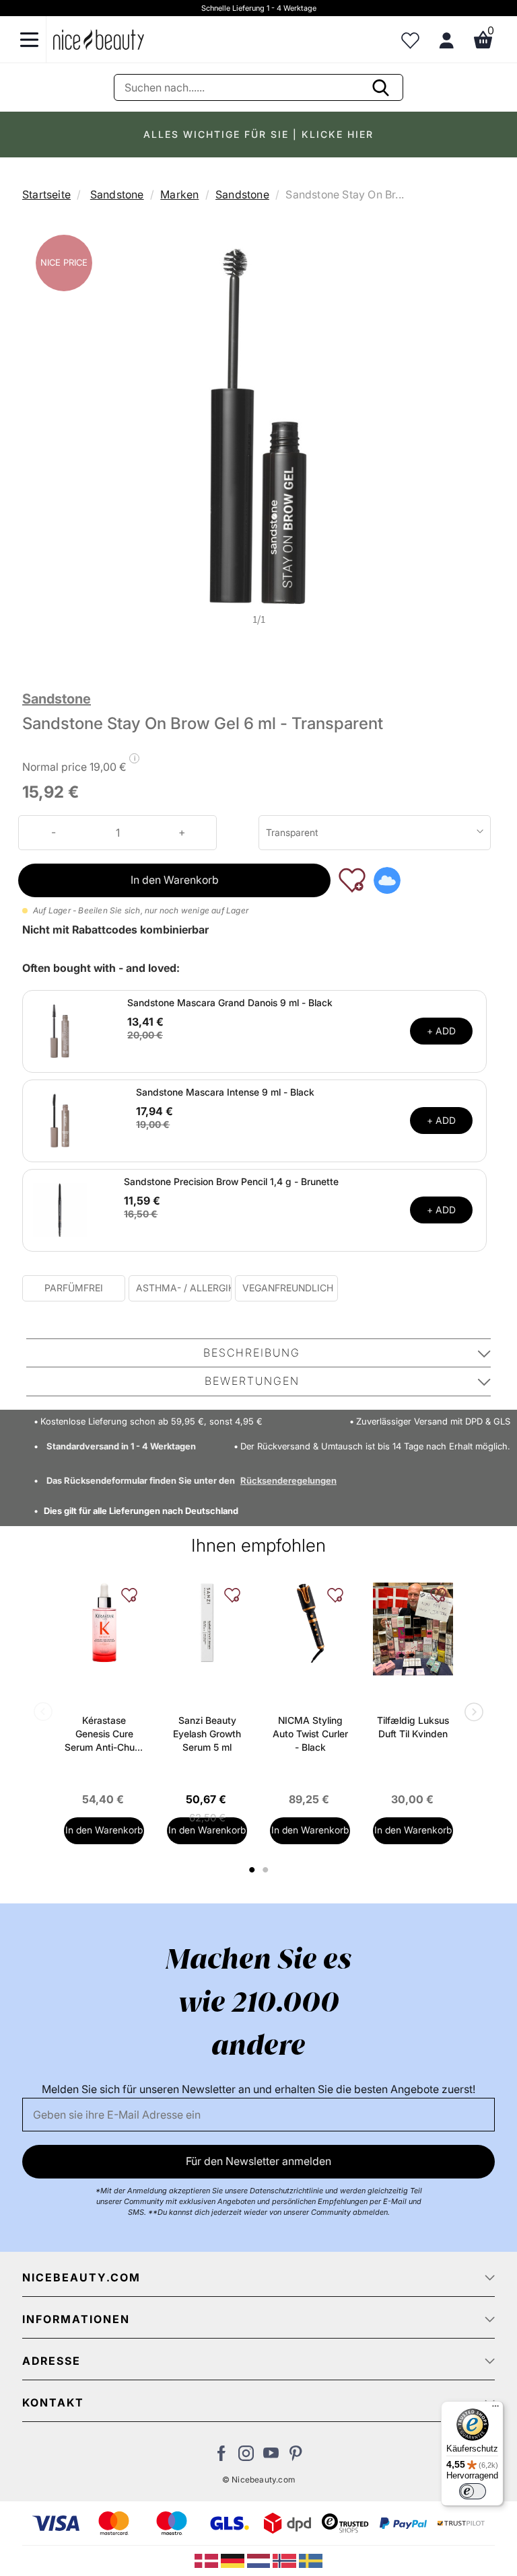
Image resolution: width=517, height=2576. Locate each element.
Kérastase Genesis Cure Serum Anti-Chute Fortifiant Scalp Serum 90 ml (104, 1734)
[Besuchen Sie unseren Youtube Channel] (271, 2457)
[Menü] (495, 2409)
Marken (179, 194)
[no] (286, 2560)
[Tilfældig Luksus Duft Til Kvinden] (413, 1629)
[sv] (311, 2560)
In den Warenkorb (175, 880)
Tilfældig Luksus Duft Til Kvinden (413, 1727)
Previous (46, 1713)
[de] (234, 2560)
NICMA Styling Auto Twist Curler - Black (310, 1734)
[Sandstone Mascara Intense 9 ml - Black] (60, 1120)
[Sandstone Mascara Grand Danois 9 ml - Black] (60, 1030)
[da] (208, 2560)
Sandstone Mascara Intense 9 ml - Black (225, 1092)
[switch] (473, 2491)
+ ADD (441, 1031)
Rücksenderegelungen (288, 1480)
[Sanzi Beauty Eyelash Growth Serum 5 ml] (207, 1623)
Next (471, 1713)
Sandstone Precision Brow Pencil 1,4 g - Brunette (231, 1181)
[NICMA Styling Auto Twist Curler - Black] (310, 1623)
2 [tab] (267, 1870)
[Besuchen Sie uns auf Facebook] (221, 2457)
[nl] (260, 2560)
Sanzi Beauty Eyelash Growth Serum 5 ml (207, 1734)
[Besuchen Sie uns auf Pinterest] (296, 2457)
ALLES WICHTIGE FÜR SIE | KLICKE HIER (258, 134)
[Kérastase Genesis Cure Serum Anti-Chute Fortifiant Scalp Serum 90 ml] (104, 1623)
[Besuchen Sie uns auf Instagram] (246, 2457)
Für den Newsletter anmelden (258, 2161)
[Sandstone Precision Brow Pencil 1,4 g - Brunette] (60, 1209)
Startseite (46, 194)
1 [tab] (252, 1870)
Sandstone (117, 194)
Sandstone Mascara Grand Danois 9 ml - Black (230, 1002)
